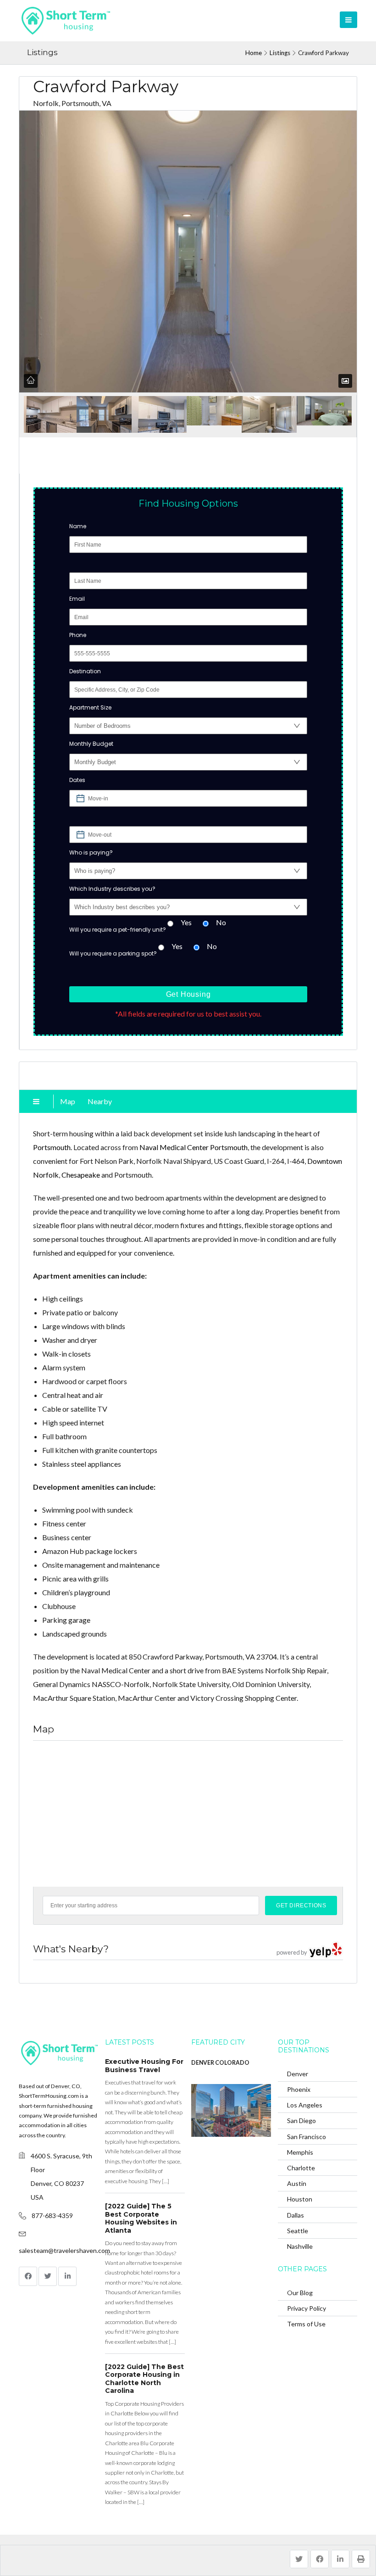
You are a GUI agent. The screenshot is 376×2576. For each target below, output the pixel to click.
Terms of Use (306, 2324)
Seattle (298, 2231)
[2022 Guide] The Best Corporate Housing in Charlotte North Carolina (144, 2379)
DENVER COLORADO (220, 2063)
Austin (297, 2183)
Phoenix (299, 2089)
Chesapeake (81, 1175)
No (221, 922)
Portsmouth (52, 1147)
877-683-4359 (52, 2216)
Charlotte (301, 2168)
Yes (186, 922)
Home (254, 53)
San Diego (301, 2121)
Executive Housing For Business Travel (144, 2066)
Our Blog (300, 2293)
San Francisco (307, 2137)
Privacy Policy (307, 2308)
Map (68, 1101)
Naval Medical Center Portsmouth (194, 1147)
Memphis (300, 2152)
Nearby (100, 1101)
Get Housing (188, 994)
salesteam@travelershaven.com (64, 2250)
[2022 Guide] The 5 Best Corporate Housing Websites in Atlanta (141, 2218)
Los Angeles (305, 2105)
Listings (280, 53)
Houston (300, 2199)
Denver (298, 2074)
